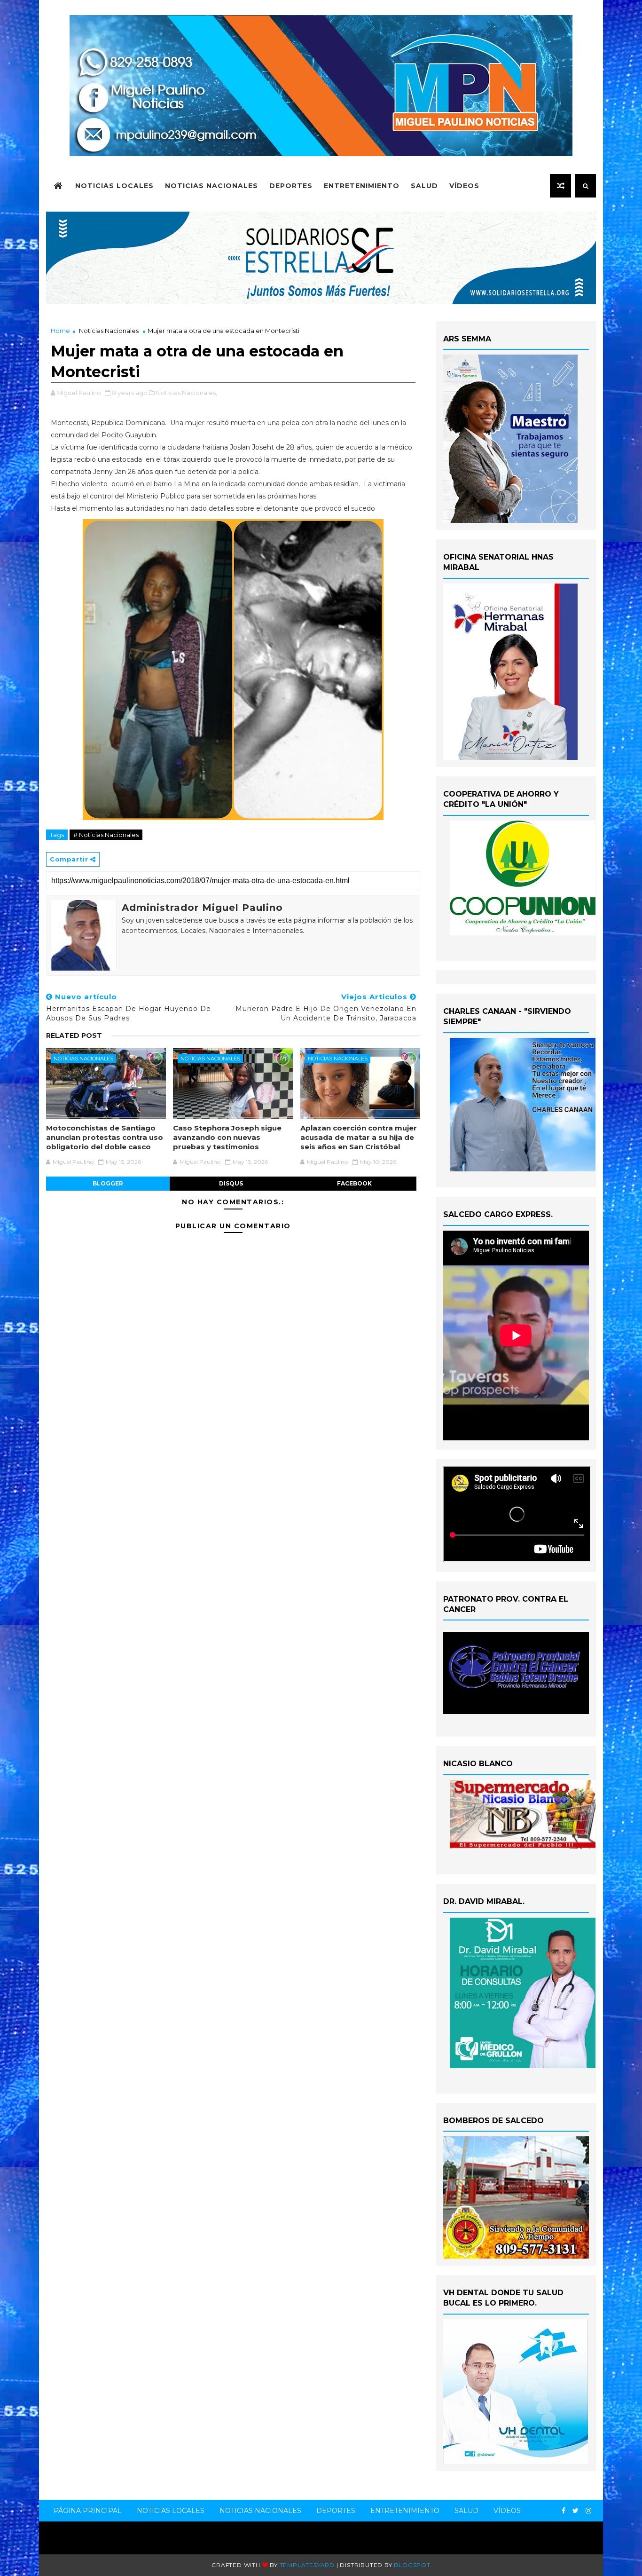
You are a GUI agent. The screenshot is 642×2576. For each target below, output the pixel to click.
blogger (108, 1183)
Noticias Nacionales (211, 186)
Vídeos (464, 186)
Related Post (74, 1035)
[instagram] (588, 2511)
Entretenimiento (362, 186)
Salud (424, 186)
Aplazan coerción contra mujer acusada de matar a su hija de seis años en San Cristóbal (359, 1138)
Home (60, 331)
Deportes (291, 186)
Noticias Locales (114, 186)
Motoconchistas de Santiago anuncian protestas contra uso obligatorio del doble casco (105, 1138)
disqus (231, 1183)
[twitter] (575, 2511)
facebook (354, 1183)
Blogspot (412, 2565)
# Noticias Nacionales (106, 835)
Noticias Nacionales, (187, 393)
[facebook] (564, 2511)
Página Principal (88, 2511)
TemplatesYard (307, 2565)
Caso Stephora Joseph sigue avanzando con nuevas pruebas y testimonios (227, 1138)
